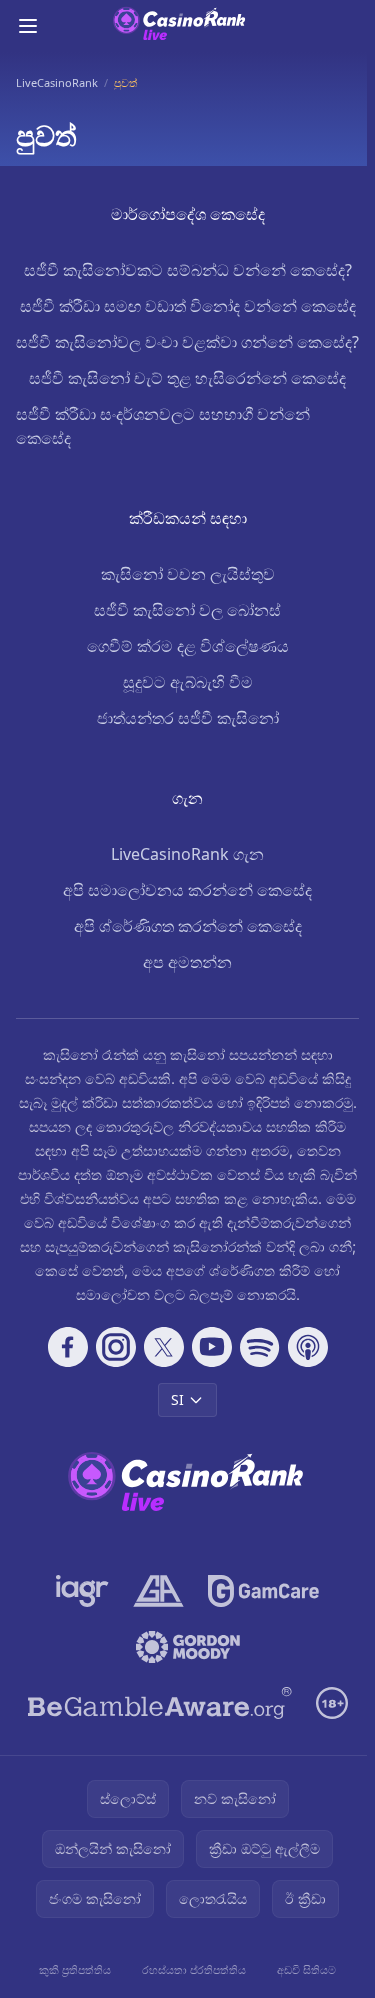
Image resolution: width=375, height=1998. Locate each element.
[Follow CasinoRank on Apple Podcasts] (308, 1347)
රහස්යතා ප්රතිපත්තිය (194, 1969)
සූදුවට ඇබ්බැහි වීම (188, 682)
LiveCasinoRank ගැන (187, 854)
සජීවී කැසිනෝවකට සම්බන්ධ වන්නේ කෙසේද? (188, 270)
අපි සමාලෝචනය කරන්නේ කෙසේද (187, 890)
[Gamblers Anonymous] (158, 1591)
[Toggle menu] (28, 26)
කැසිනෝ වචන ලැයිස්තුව (188, 574)
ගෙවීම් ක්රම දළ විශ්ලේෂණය (188, 646)
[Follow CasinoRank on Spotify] (260, 1347)
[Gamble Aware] (160, 1703)
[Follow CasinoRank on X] (164, 1347)
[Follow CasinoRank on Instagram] (116, 1347)
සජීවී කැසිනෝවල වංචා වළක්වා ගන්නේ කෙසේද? (187, 342)
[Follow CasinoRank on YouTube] (212, 1347)
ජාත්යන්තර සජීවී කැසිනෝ (188, 718)
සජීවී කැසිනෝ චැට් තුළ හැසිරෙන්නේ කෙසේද (187, 378)
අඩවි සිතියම (306, 1969)
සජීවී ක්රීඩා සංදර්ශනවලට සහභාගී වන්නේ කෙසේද (163, 426)
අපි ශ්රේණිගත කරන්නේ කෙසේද (188, 926)
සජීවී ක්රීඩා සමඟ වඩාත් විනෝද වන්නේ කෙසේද (188, 306)
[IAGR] (82, 1591)
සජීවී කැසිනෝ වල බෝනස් (187, 610)
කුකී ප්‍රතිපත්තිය (75, 1969)
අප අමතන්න (187, 962)
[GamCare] (263, 1591)
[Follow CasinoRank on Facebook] (68, 1347)
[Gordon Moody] (188, 1647)
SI (177, 1399)
